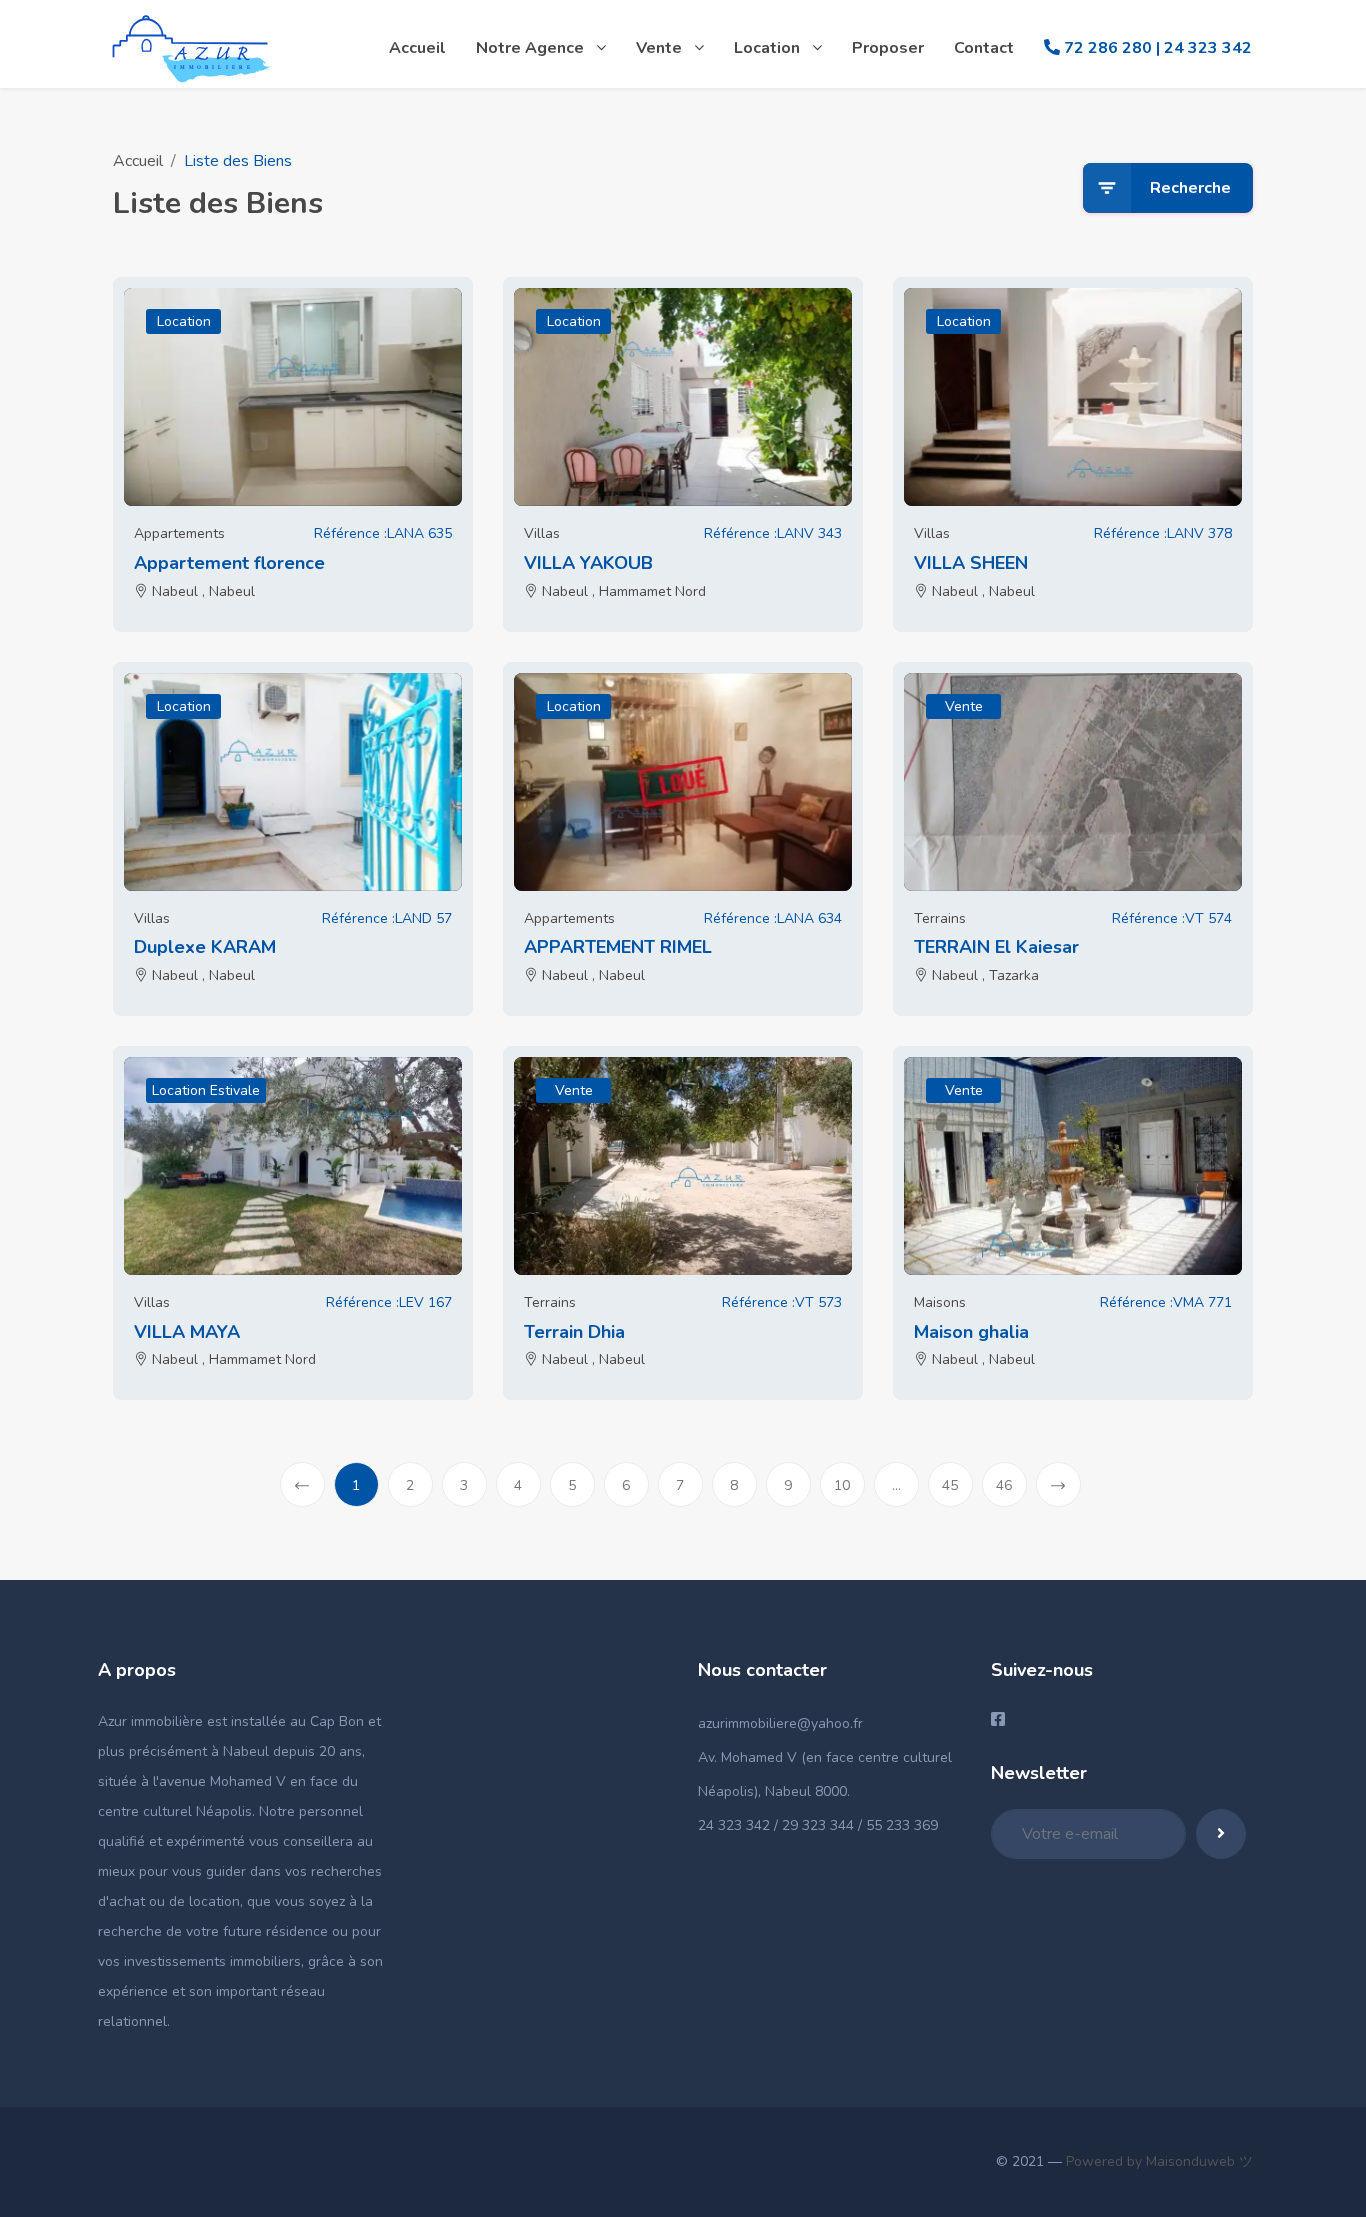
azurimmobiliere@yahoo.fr (780, 1723)
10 (842, 1485)
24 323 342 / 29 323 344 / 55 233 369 (818, 1825)
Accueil (138, 161)
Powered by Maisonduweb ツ (1157, 2161)
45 (950, 1485)
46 (1004, 1485)
